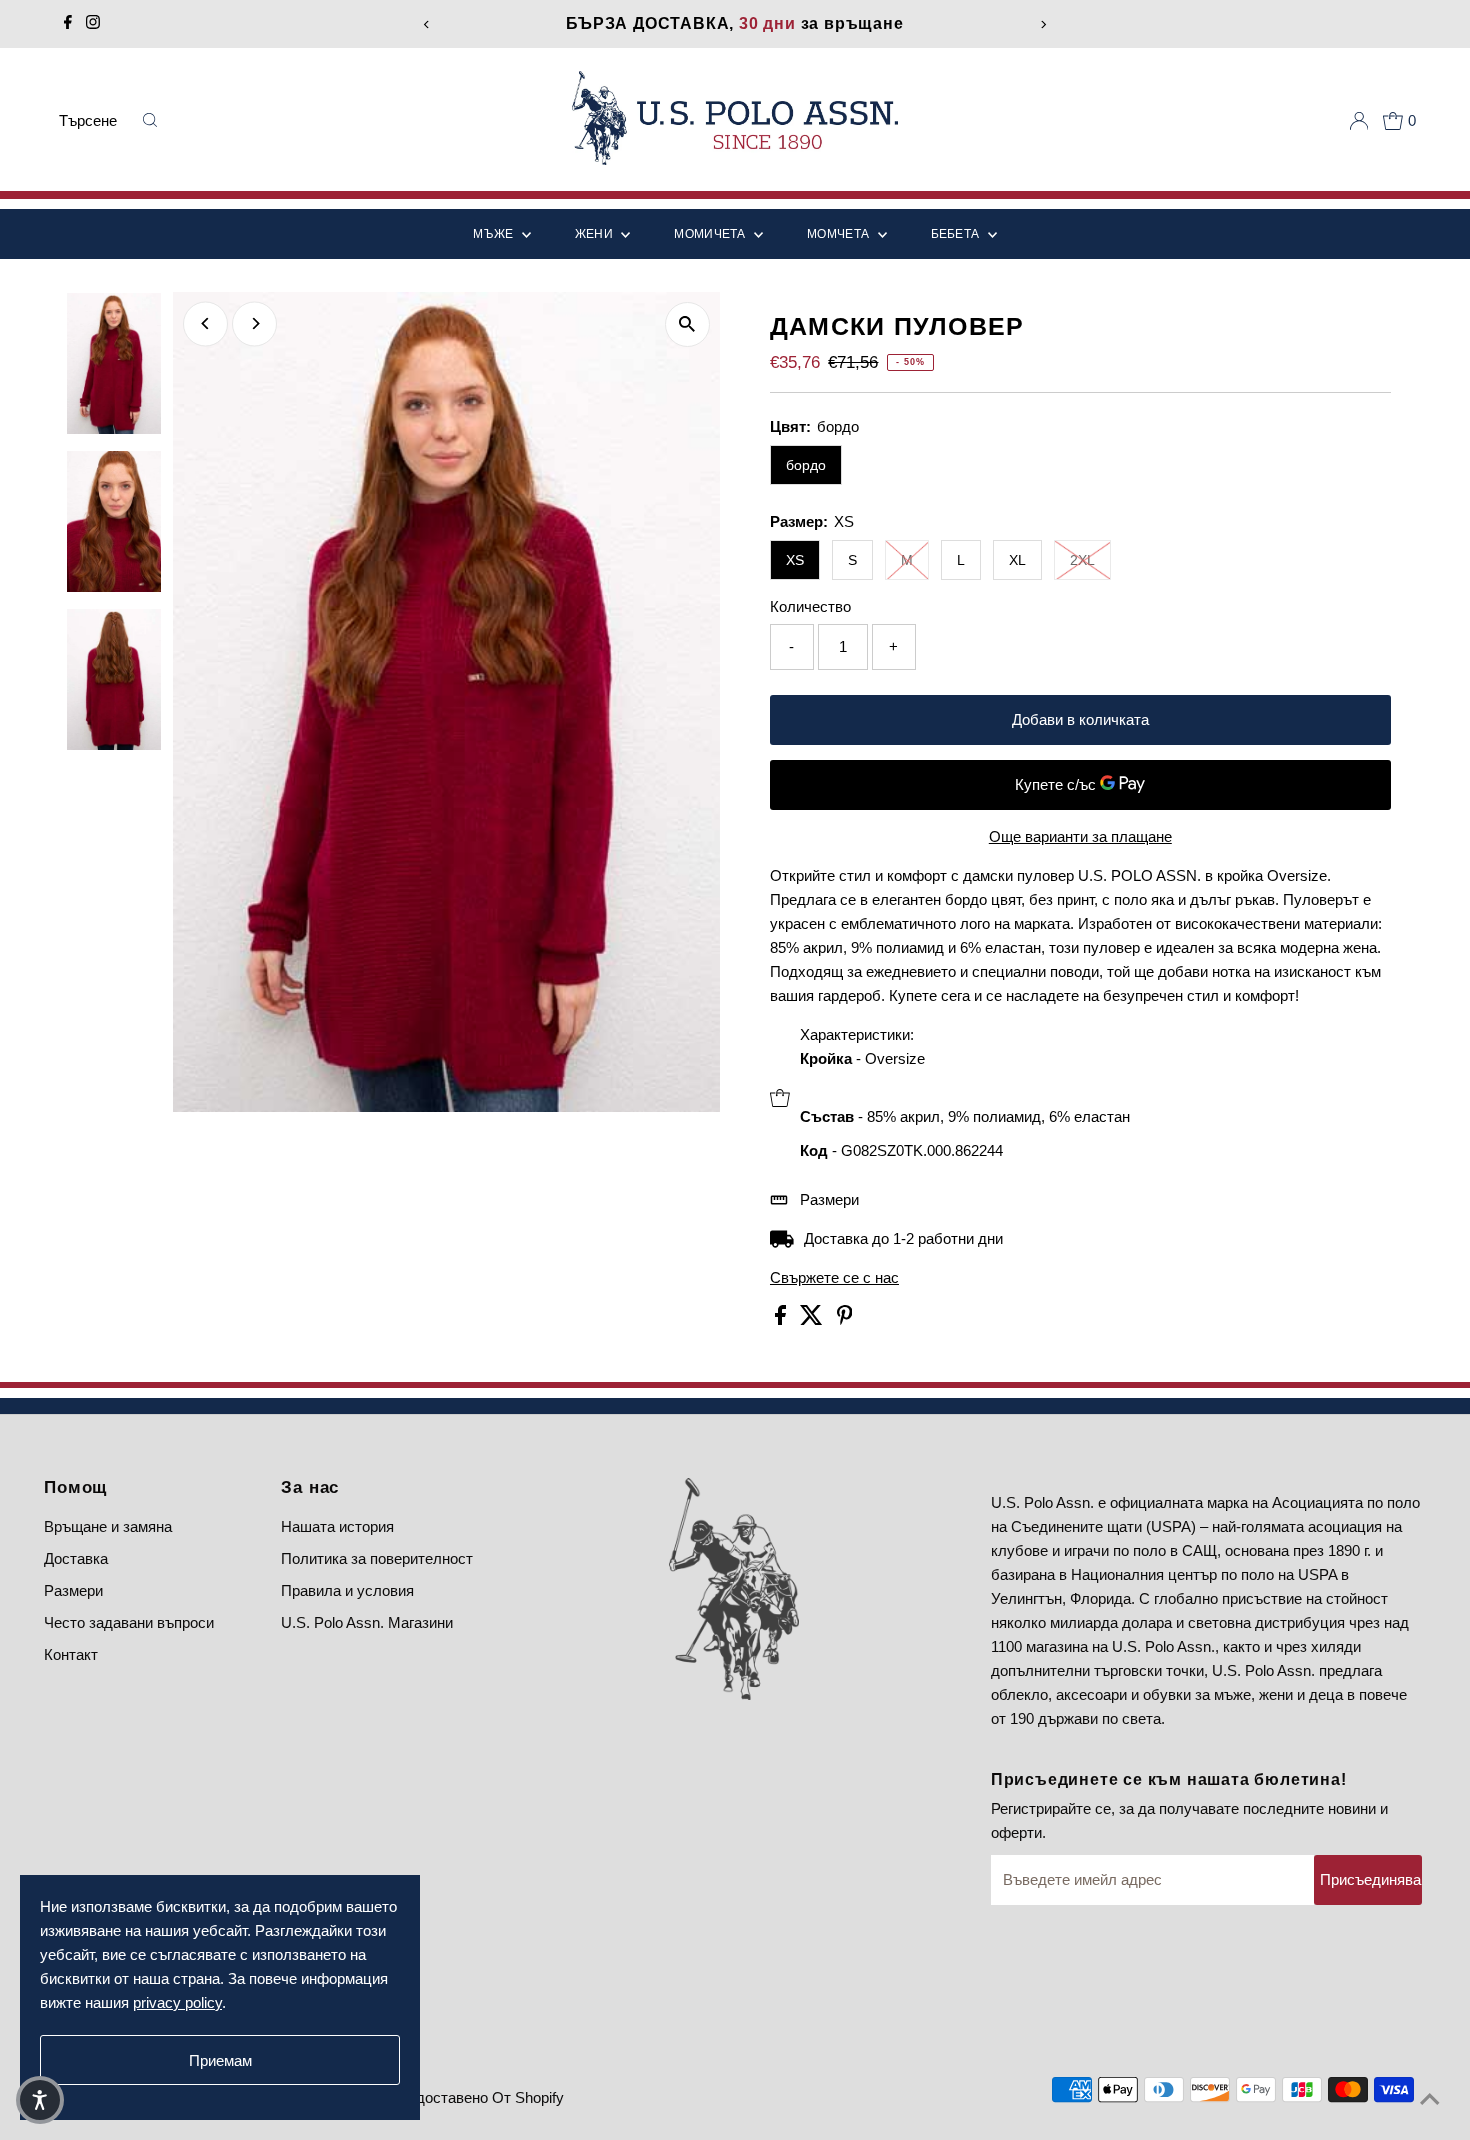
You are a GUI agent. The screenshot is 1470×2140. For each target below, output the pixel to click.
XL (1017, 560)
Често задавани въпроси (129, 1622)
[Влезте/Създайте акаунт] (1359, 121)
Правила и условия (347, 1590)
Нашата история (337, 1526)
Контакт (71, 1654)
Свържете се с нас (834, 1277)
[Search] (150, 121)
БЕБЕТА (957, 234)
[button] (40, 2100)
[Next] (1042, 24)
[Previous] (427, 24)
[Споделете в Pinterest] (845, 1319)
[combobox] (94, 121)
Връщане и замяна (108, 1526)
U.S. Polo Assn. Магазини (367, 1622)
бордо (806, 465)
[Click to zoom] (687, 324)
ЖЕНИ (596, 234)
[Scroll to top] (1430, 2100)
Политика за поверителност (377, 1558)
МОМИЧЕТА (711, 234)
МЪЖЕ (495, 234)
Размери (829, 1199)
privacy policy (177, 2002)
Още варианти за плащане (1080, 836)
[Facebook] (68, 24)
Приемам (220, 2060)
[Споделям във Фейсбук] (782, 1319)
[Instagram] (93, 24)
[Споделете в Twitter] (813, 1319)
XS (795, 560)
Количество (810, 606)
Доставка (76, 1558)
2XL (1082, 560)
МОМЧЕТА (839, 234)
